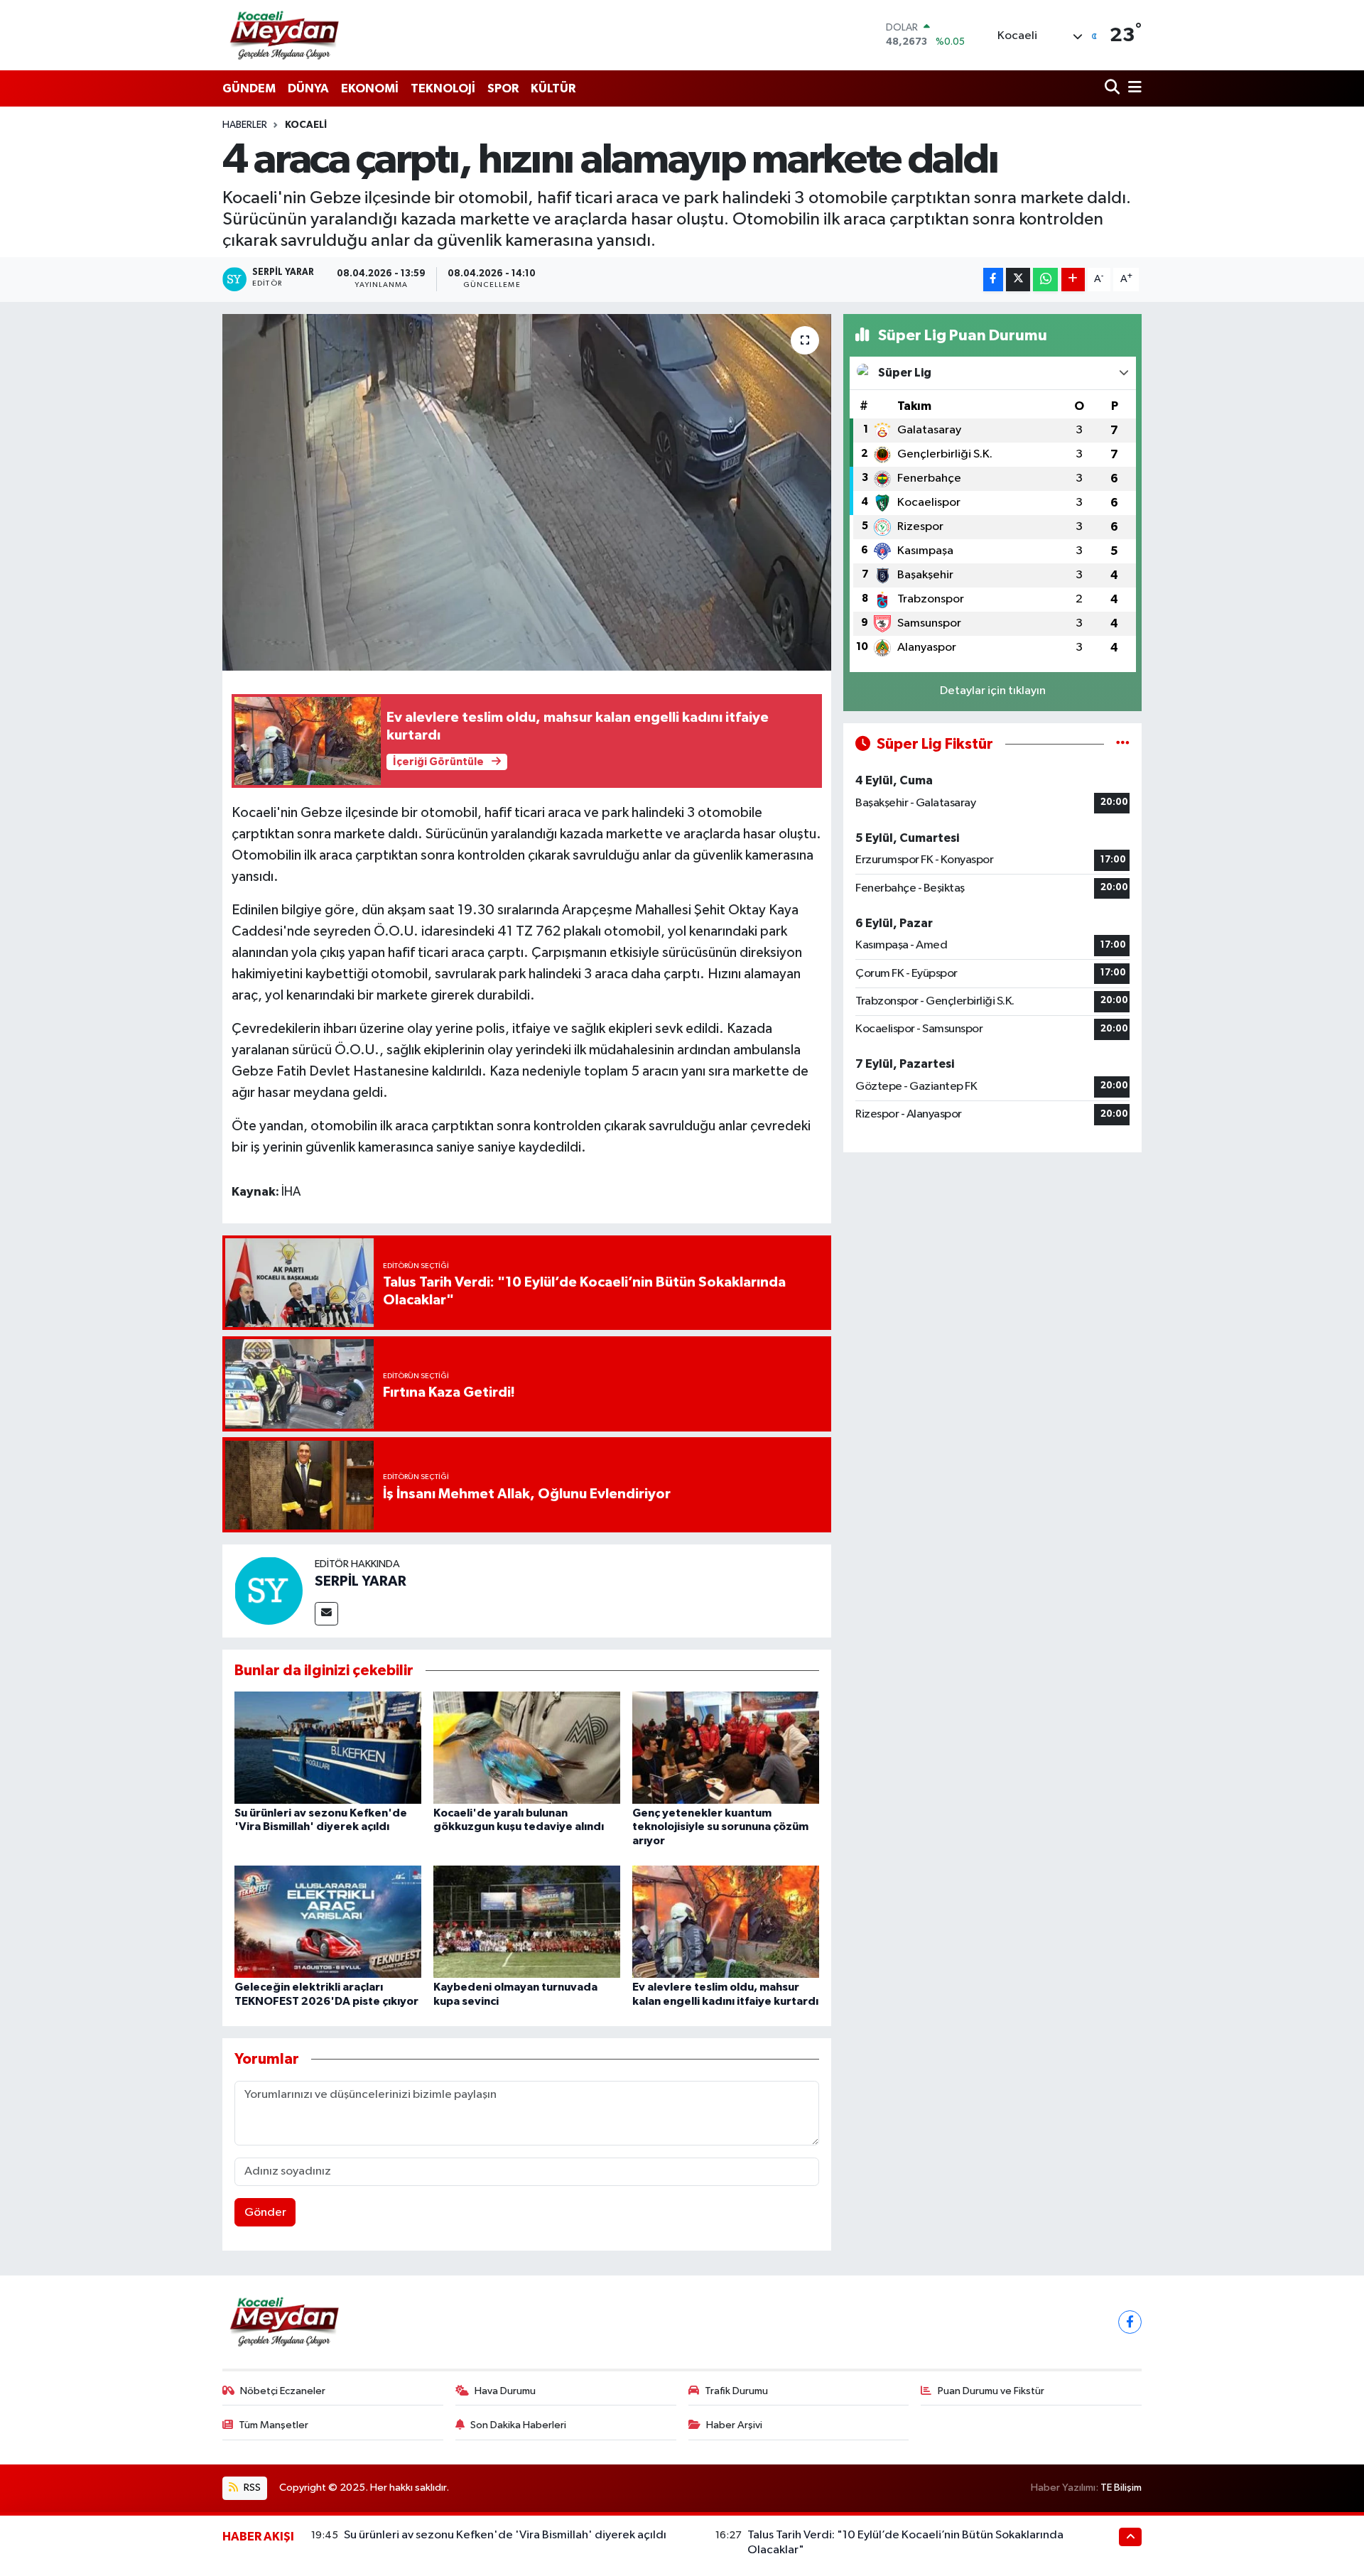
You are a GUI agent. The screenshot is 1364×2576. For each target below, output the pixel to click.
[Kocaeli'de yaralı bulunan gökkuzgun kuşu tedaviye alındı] (527, 1747)
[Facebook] (1130, 2322)
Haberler (245, 125)
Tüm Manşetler (274, 2425)
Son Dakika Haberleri (518, 2425)
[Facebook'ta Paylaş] (993, 280)
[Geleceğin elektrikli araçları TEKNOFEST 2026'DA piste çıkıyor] (328, 1921)
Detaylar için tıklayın (993, 691)
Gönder (265, 2213)
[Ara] (1114, 88)
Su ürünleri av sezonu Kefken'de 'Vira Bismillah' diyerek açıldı (505, 2535)
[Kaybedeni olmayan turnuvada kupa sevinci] (527, 1921)
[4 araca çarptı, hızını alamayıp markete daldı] (527, 492)
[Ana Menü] (1132, 88)
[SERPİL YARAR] (269, 1590)
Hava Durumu (505, 2391)
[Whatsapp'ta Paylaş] (1045, 280)
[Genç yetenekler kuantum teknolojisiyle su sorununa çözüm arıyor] (726, 1747)
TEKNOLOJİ (443, 88)
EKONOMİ (370, 88)
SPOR (503, 88)
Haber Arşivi (734, 2425)
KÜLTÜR (553, 88)
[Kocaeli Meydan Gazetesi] (285, 35)
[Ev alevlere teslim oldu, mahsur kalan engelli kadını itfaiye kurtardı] (726, 1921)
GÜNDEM (249, 88)
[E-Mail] (326, 1614)
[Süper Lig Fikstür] (1123, 744)
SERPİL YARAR (361, 1581)
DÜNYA (308, 88)
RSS (251, 2488)
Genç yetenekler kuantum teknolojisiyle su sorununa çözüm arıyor (720, 1827)
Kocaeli (306, 125)
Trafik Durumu (736, 2391)
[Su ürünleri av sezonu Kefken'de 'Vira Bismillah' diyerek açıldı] (328, 1747)
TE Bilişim (1121, 2488)
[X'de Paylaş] (1018, 280)
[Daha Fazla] (1073, 280)
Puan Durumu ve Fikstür (991, 2391)
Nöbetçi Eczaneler (283, 2391)
